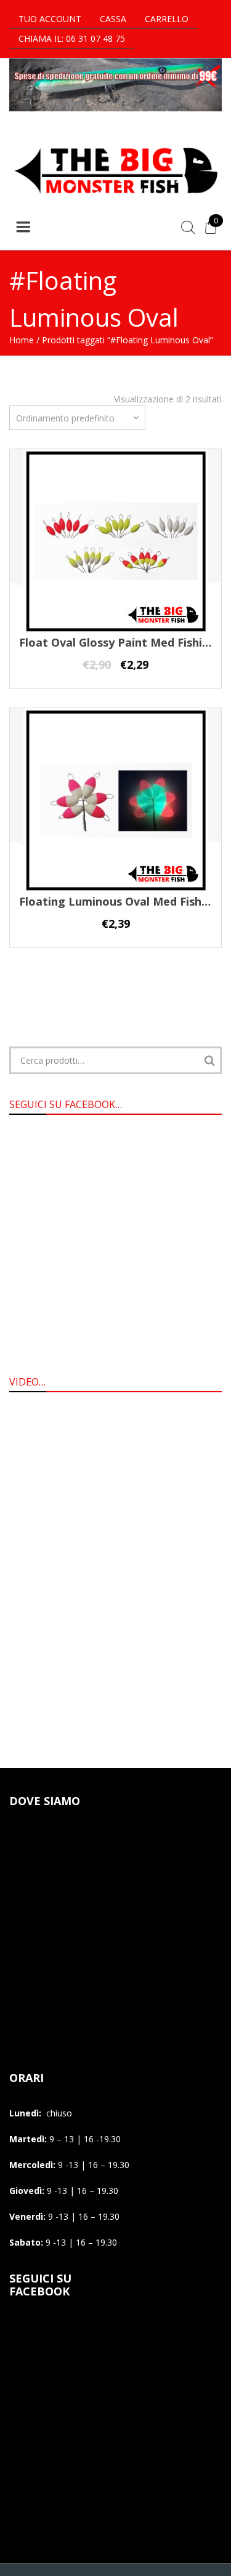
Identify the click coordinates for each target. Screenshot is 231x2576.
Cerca (209, 1060)
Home (22, 340)
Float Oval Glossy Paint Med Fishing (118, 642)
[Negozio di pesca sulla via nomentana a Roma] (115, 201)
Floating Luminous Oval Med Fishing (119, 901)
